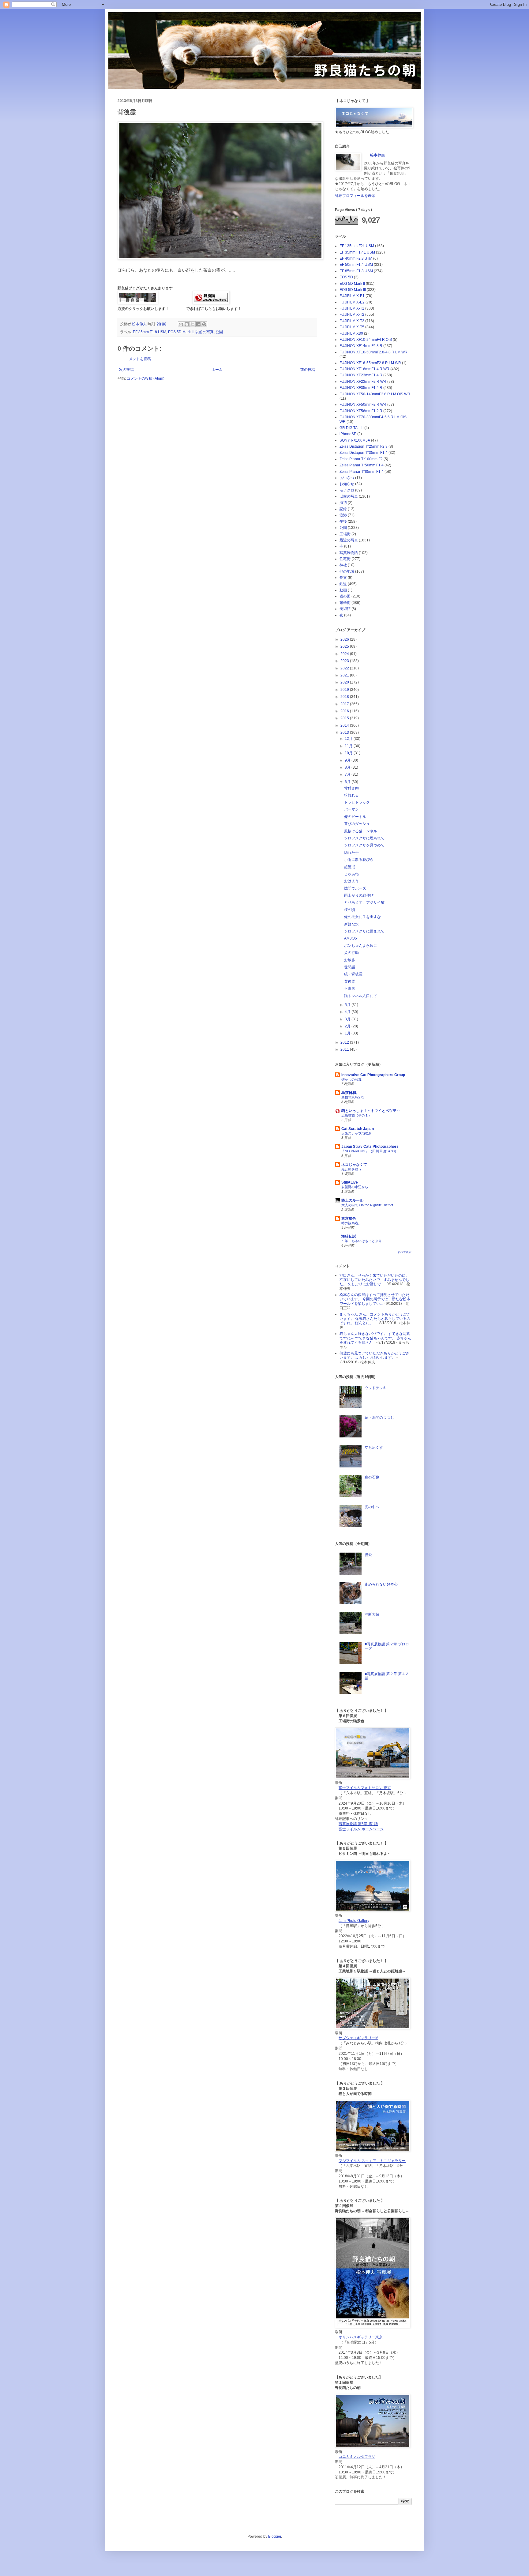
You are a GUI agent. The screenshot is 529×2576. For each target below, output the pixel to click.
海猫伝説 (349, 1236)
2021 (345, 675)
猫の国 (345, 596)
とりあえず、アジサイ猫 (364, 902)
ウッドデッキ (376, 1388)
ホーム (217, 370)
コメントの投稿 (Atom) (146, 378)
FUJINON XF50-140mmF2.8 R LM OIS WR (375, 394)
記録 (343, 509)
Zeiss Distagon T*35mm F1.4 (364, 453)
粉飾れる (351, 795)
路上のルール (352, 1200)
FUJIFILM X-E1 (352, 296)
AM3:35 (351, 938)
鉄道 (343, 584)
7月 (348, 774)
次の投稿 (126, 370)
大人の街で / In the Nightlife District (367, 1205)
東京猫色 (349, 1218)
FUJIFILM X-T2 (352, 314)
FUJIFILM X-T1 (352, 308)
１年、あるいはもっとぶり (362, 1241)
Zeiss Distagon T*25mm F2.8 (364, 446)
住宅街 (345, 559)
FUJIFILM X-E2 (352, 302)
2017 (345, 704)
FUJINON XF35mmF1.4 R (361, 388)
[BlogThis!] (187, 324)
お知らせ (347, 484)
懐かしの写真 (351, 1079)
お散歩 (350, 960)
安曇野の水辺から (355, 1187)
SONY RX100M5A (355, 440)
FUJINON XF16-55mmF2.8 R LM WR (370, 363)
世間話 (350, 967)
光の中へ (372, 1507)
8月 (348, 767)
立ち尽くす (374, 1448)
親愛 (368, 1555)
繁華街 (345, 603)
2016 (345, 711)
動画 (343, 590)
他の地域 (347, 571)
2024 (345, 654)
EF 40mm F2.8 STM (356, 258)
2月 (348, 1026)
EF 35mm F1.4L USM (357, 252)
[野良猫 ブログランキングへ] (211, 303)
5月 (348, 1005)
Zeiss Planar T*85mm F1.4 (362, 472)
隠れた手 (351, 853)
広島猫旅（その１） (356, 1115)
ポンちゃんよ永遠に (361, 946)
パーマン (351, 809)
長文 (343, 578)
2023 (345, 661)
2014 (345, 725)
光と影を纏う (351, 1169)
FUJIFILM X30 (351, 333)
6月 (348, 782)
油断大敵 (372, 1614)
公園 (219, 332)
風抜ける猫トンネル (361, 831)
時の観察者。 (351, 1223)
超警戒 (350, 867)
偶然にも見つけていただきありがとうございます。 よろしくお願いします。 (374, 1355)
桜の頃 (350, 910)
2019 (345, 690)
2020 (345, 682)
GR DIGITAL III (351, 428)
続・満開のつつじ (379, 1418)
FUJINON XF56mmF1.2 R (361, 411)
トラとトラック (357, 802)
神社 (343, 565)
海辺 (343, 503)
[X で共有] (193, 324)
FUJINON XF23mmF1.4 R (361, 375)
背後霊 (350, 981)
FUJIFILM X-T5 (352, 327)
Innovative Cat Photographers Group (373, 1075)
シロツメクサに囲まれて (364, 931)
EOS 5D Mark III (353, 290)
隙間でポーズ (355, 888)
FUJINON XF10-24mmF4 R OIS (366, 340)
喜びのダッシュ (357, 824)
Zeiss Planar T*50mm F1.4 (362, 465)
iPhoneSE (348, 434)
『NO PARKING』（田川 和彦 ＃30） (370, 1151)
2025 (345, 646)
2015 (345, 718)
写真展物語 (349, 553)
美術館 (345, 609)
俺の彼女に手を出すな (362, 917)
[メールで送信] (181, 324)
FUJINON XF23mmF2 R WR (363, 382)
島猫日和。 (351, 1093)
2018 (345, 697)
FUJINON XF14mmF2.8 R (361, 346)
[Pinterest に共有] (204, 324)
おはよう (351, 881)
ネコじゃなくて (354, 1165)
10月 (349, 753)
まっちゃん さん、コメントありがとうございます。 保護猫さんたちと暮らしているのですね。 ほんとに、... (375, 1319)
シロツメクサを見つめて (364, 845)
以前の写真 (204, 332)
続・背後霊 (353, 974)
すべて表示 (405, 1252)
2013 (345, 733)
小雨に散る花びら (359, 860)
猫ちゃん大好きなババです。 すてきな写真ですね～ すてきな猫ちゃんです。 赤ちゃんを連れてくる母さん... (375, 1338)
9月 (348, 760)
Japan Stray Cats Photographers (370, 1147)
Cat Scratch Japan (358, 1129)
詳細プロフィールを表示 (355, 196)
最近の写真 (349, 540)
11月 (349, 746)
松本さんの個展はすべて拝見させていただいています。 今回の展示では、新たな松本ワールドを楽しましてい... (375, 1299)
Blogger (275, 2536)
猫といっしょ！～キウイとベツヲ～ (371, 1111)
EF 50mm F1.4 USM (356, 265)
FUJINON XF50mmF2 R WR (363, 405)
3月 (348, 1019)
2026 (345, 639)
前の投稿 (308, 370)
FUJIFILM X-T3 (352, 321)
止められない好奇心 (381, 1584)
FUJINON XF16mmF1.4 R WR (364, 369)
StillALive (350, 1182)
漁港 (343, 515)
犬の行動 (351, 953)
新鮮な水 (351, 924)
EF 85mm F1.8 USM (150, 332)
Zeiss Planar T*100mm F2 (361, 459)
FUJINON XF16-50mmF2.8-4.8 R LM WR (373, 352)
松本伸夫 (140, 324)
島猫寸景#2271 (353, 1097)
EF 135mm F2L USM (357, 246)
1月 (348, 1033)
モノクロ (347, 490)
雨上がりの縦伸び (359, 895)
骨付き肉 (351, 788)
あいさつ (347, 478)
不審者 (350, 989)
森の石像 (372, 1477)
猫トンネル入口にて (361, 996)
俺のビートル (355, 817)
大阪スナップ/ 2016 (356, 1133)
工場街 (345, 534)
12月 (349, 739)
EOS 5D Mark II (181, 332)
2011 (345, 1049)
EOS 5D (346, 277)
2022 (345, 668)
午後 (343, 522)
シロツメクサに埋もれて (364, 838)
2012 (345, 1042)
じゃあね (351, 874)
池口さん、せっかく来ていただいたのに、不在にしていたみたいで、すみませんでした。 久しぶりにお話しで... (374, 1280)
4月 (348, 1012)
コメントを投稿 (138, 359)
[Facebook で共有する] (198, 324)
